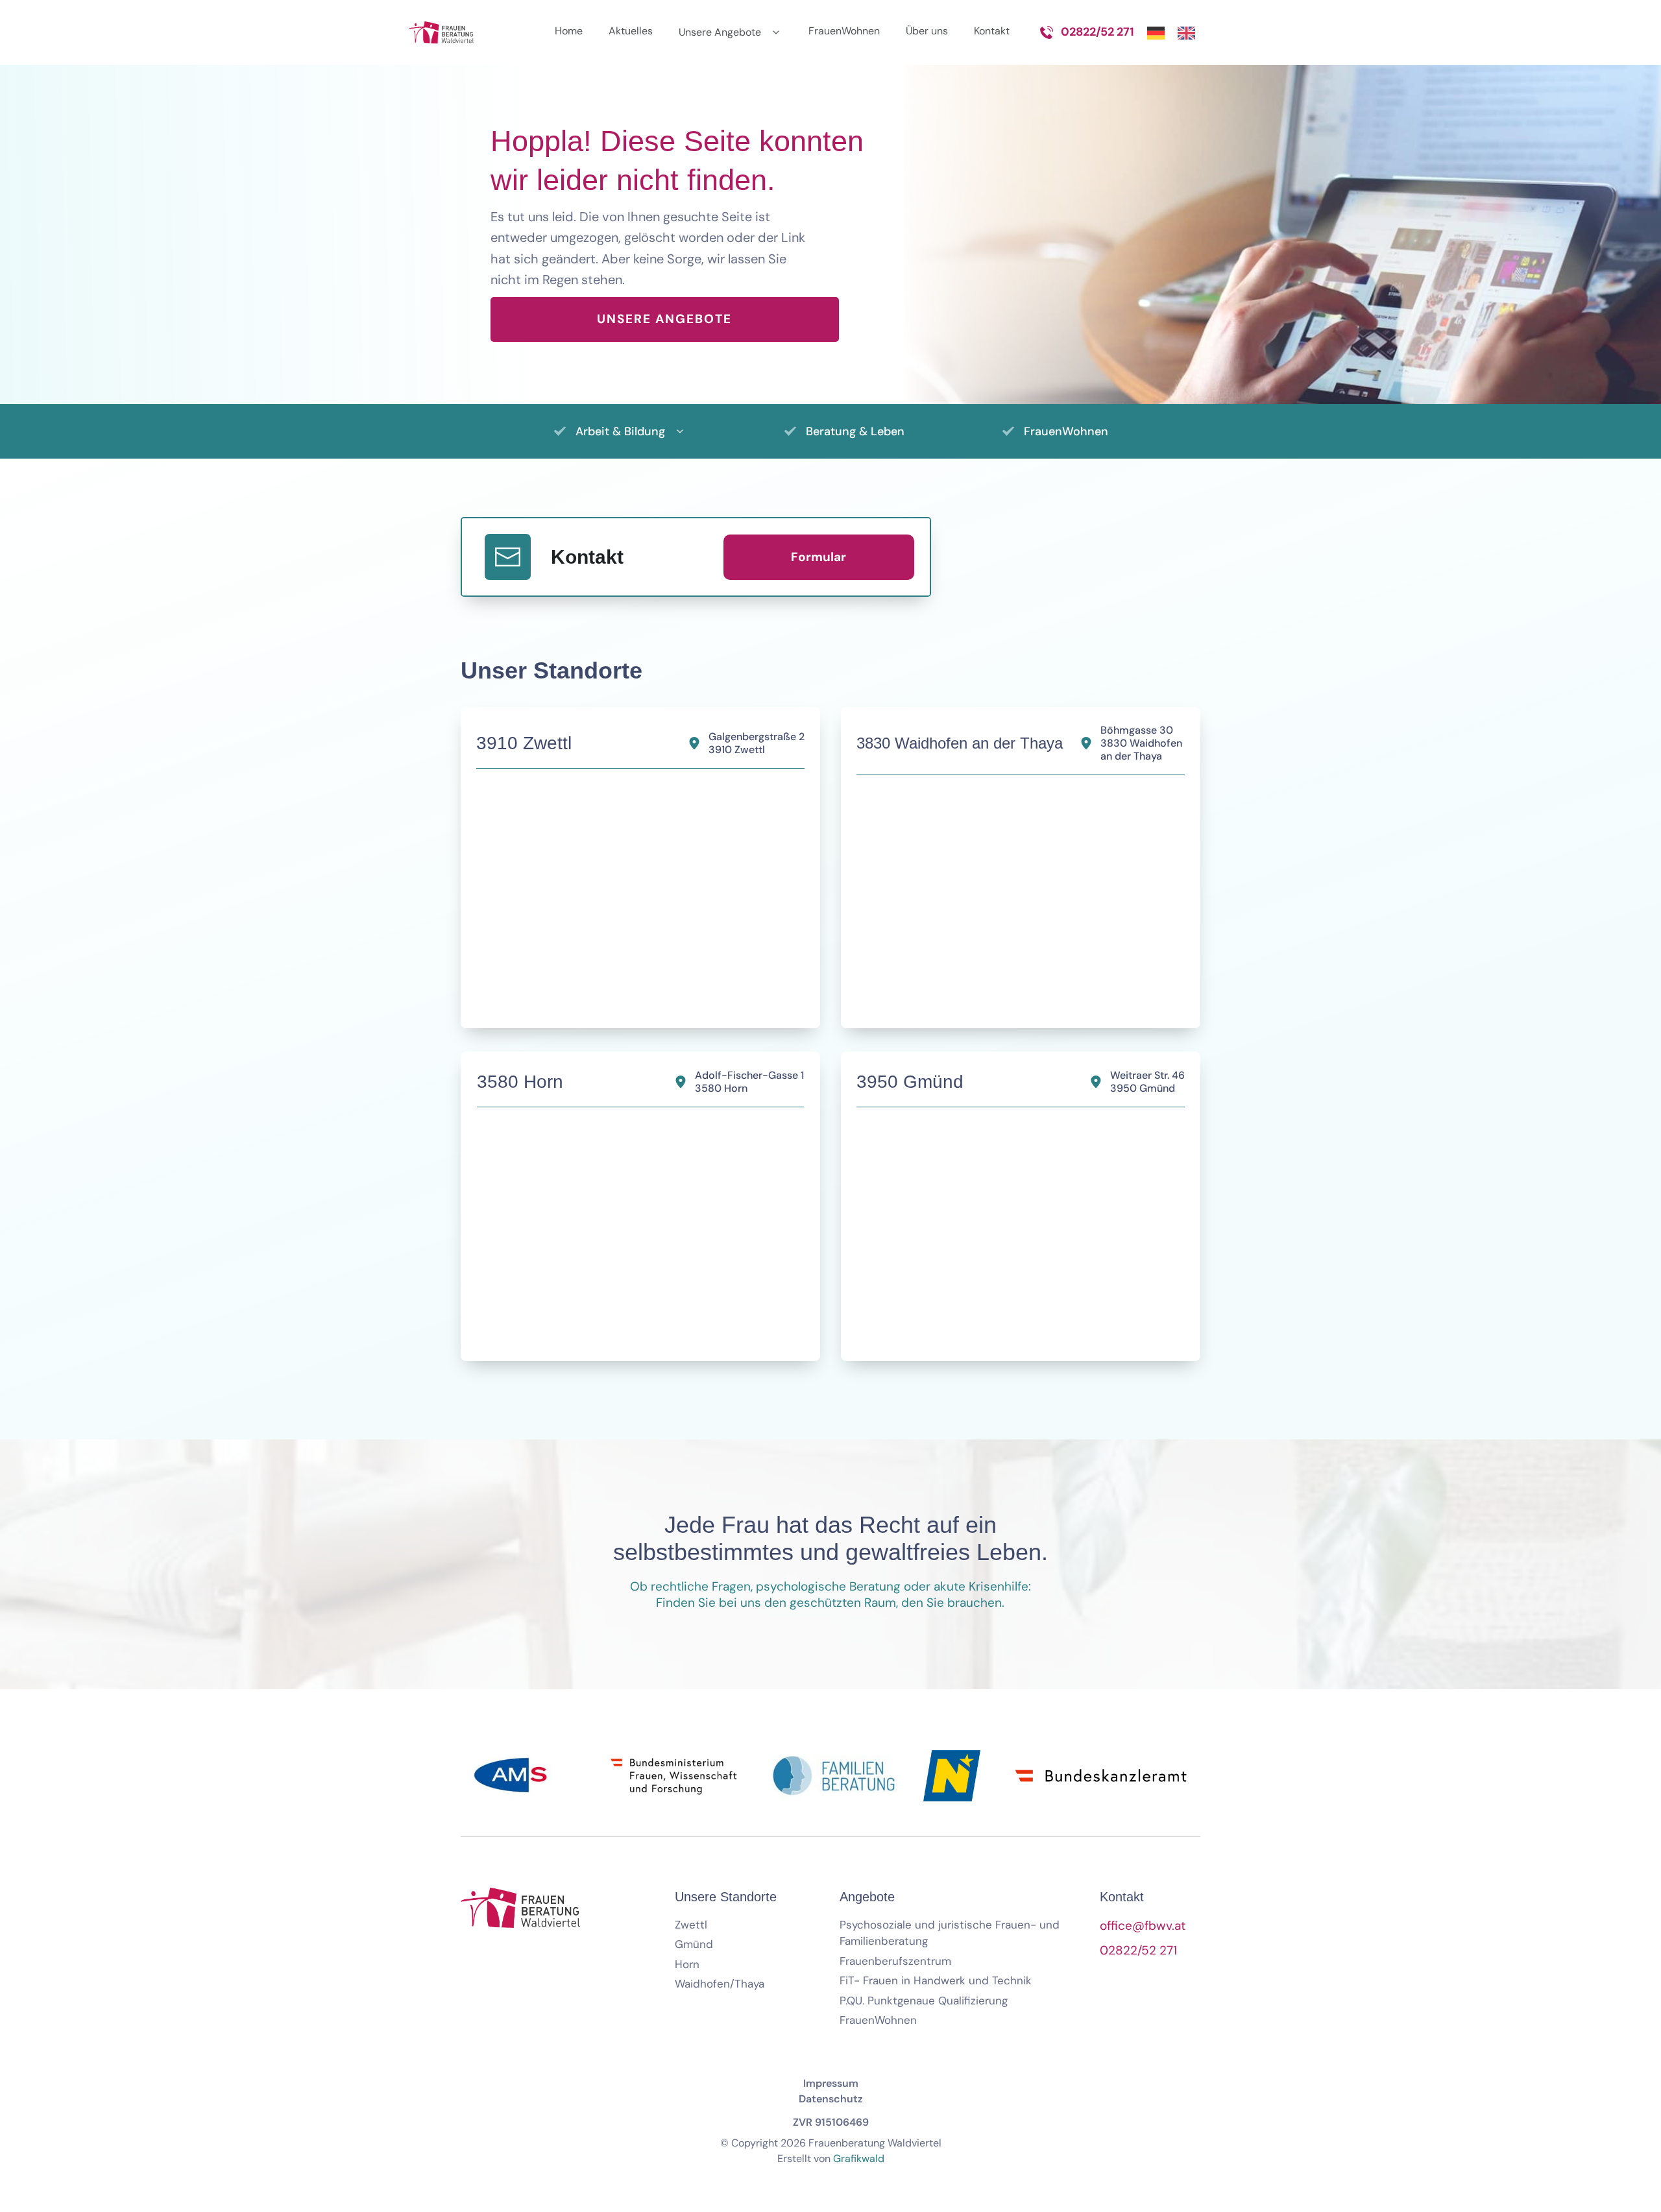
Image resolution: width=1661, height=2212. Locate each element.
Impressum (831, 2083)
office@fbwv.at (1143, 1926)
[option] (1190, 32)
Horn (687, 1964)
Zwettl (691, 1925)
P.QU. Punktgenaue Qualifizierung (924, 2001)
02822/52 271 (1097, 32)
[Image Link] (441, 32)
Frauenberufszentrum (895, 1961)
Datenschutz (831, 2099)
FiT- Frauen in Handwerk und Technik (936, 1980)
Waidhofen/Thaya (720, 1984)
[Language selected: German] (1178, 32)
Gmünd (694, 1944)
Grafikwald (859, 2158)
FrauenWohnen (878, 2020)
